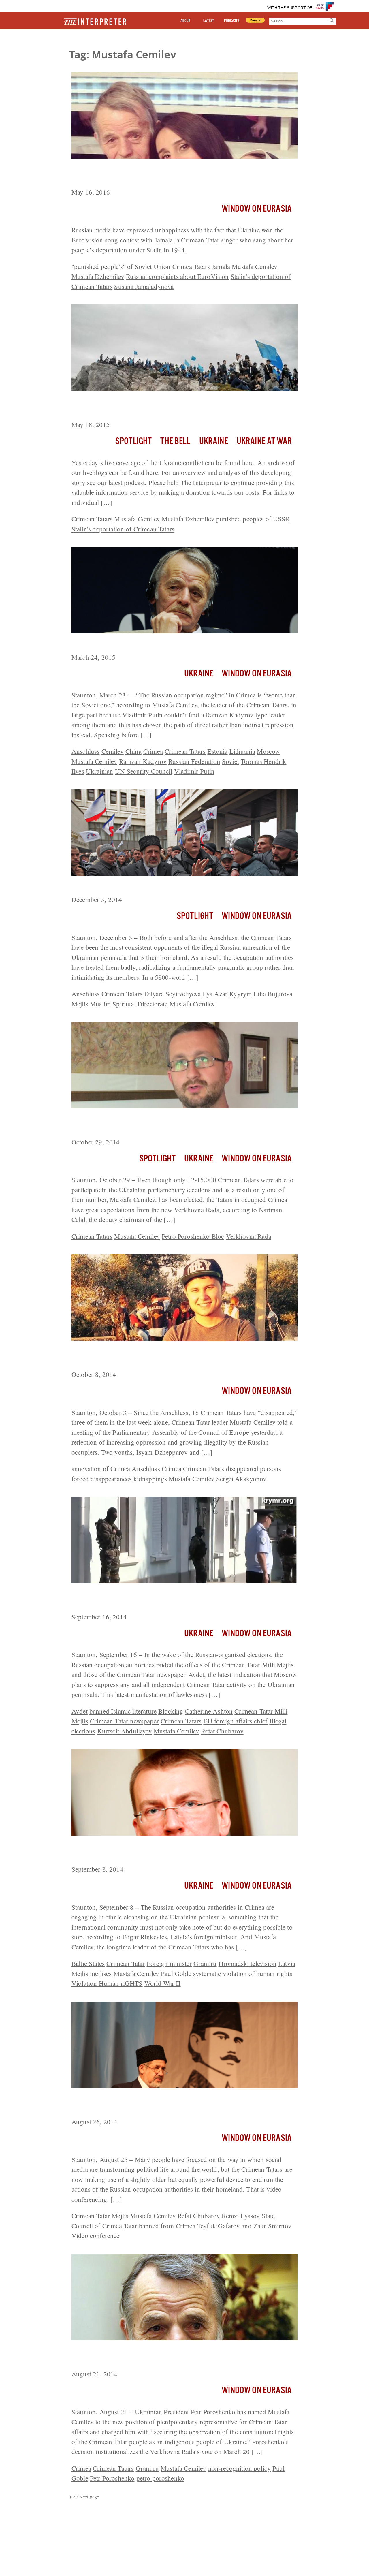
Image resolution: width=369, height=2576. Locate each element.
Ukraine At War (264, 441)
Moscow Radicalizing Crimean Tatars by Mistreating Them (167, 887)
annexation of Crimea (101, 1468)
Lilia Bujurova (273, 994)
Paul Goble (176, 1973)
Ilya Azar (215, 994)
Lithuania (242, 751)
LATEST (209, 21)
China (133, 751)
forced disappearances (101, 1479)
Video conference (96, 2235)
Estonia (217, 751)
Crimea (153, 751)
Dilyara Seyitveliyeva (172, 994)
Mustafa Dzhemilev (98, 276)
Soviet (230, 761)
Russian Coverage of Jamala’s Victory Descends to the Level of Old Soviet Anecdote (182, 174)
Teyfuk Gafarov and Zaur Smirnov (244, 2226)
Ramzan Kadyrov (143, 761)
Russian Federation (194, 761)
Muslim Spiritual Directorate (129, 1004)
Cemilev (113, 751)
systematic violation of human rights (243, 1973)
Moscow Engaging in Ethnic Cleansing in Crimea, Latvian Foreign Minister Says (178, 1851)
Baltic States (88, 1963)
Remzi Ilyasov (241, 2216)
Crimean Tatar (126, 1963)
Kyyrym (240, 994)
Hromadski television (247, 1963)
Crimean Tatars (92, 519)
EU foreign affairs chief (235, 1721)
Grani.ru (205, 1963)
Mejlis (80, 1004)
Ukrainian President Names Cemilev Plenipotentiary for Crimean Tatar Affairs (177, 2356)
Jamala (221, 266)
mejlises (101, 1973)
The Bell (175, 441)
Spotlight (133, 441)
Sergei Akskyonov (241, 1479)
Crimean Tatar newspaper (124, 1721)
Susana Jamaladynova (144, 286)
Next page (89, 2497)
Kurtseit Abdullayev (125, 1731)
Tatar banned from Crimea (160, 2226)
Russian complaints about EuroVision (177, 276)
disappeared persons (254, 1468)
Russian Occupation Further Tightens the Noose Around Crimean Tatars (177, 1599)
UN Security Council (144, 771)
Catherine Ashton (209, 1711)
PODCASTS (232, 21)
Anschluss (85, 751)
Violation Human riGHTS (107, 1983)
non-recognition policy (240, 2468)
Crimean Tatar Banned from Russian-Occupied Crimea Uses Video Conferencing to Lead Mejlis (179, 2104)
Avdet (80, 1711)
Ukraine (214, 441)
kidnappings (150, 1479)
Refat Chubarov (222, 1731)
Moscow (268, 751)
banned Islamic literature (123, 1711)
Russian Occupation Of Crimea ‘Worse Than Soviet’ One (164, 644)
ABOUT (185, 21)
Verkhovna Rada (249, 1236)
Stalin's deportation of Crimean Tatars (123, 529)
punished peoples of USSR (253, 519)
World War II (163, 1983)
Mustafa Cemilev (255, 266)
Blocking (171, 1711)
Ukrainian (99, 771)
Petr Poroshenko (112, 2478)
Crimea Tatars (191, 266)
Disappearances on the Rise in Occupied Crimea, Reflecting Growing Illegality (184, 1356)
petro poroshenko (160, 2478)
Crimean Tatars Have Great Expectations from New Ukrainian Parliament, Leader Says (172, 1124)
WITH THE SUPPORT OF (290, 8)
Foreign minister (169, 1963)
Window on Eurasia (257, 209)
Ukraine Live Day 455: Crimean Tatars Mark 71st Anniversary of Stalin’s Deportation (178, 407)
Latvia (287, 1963)
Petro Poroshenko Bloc (193, 1236)
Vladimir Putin (194, 771)
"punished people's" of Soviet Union (121, 266)
